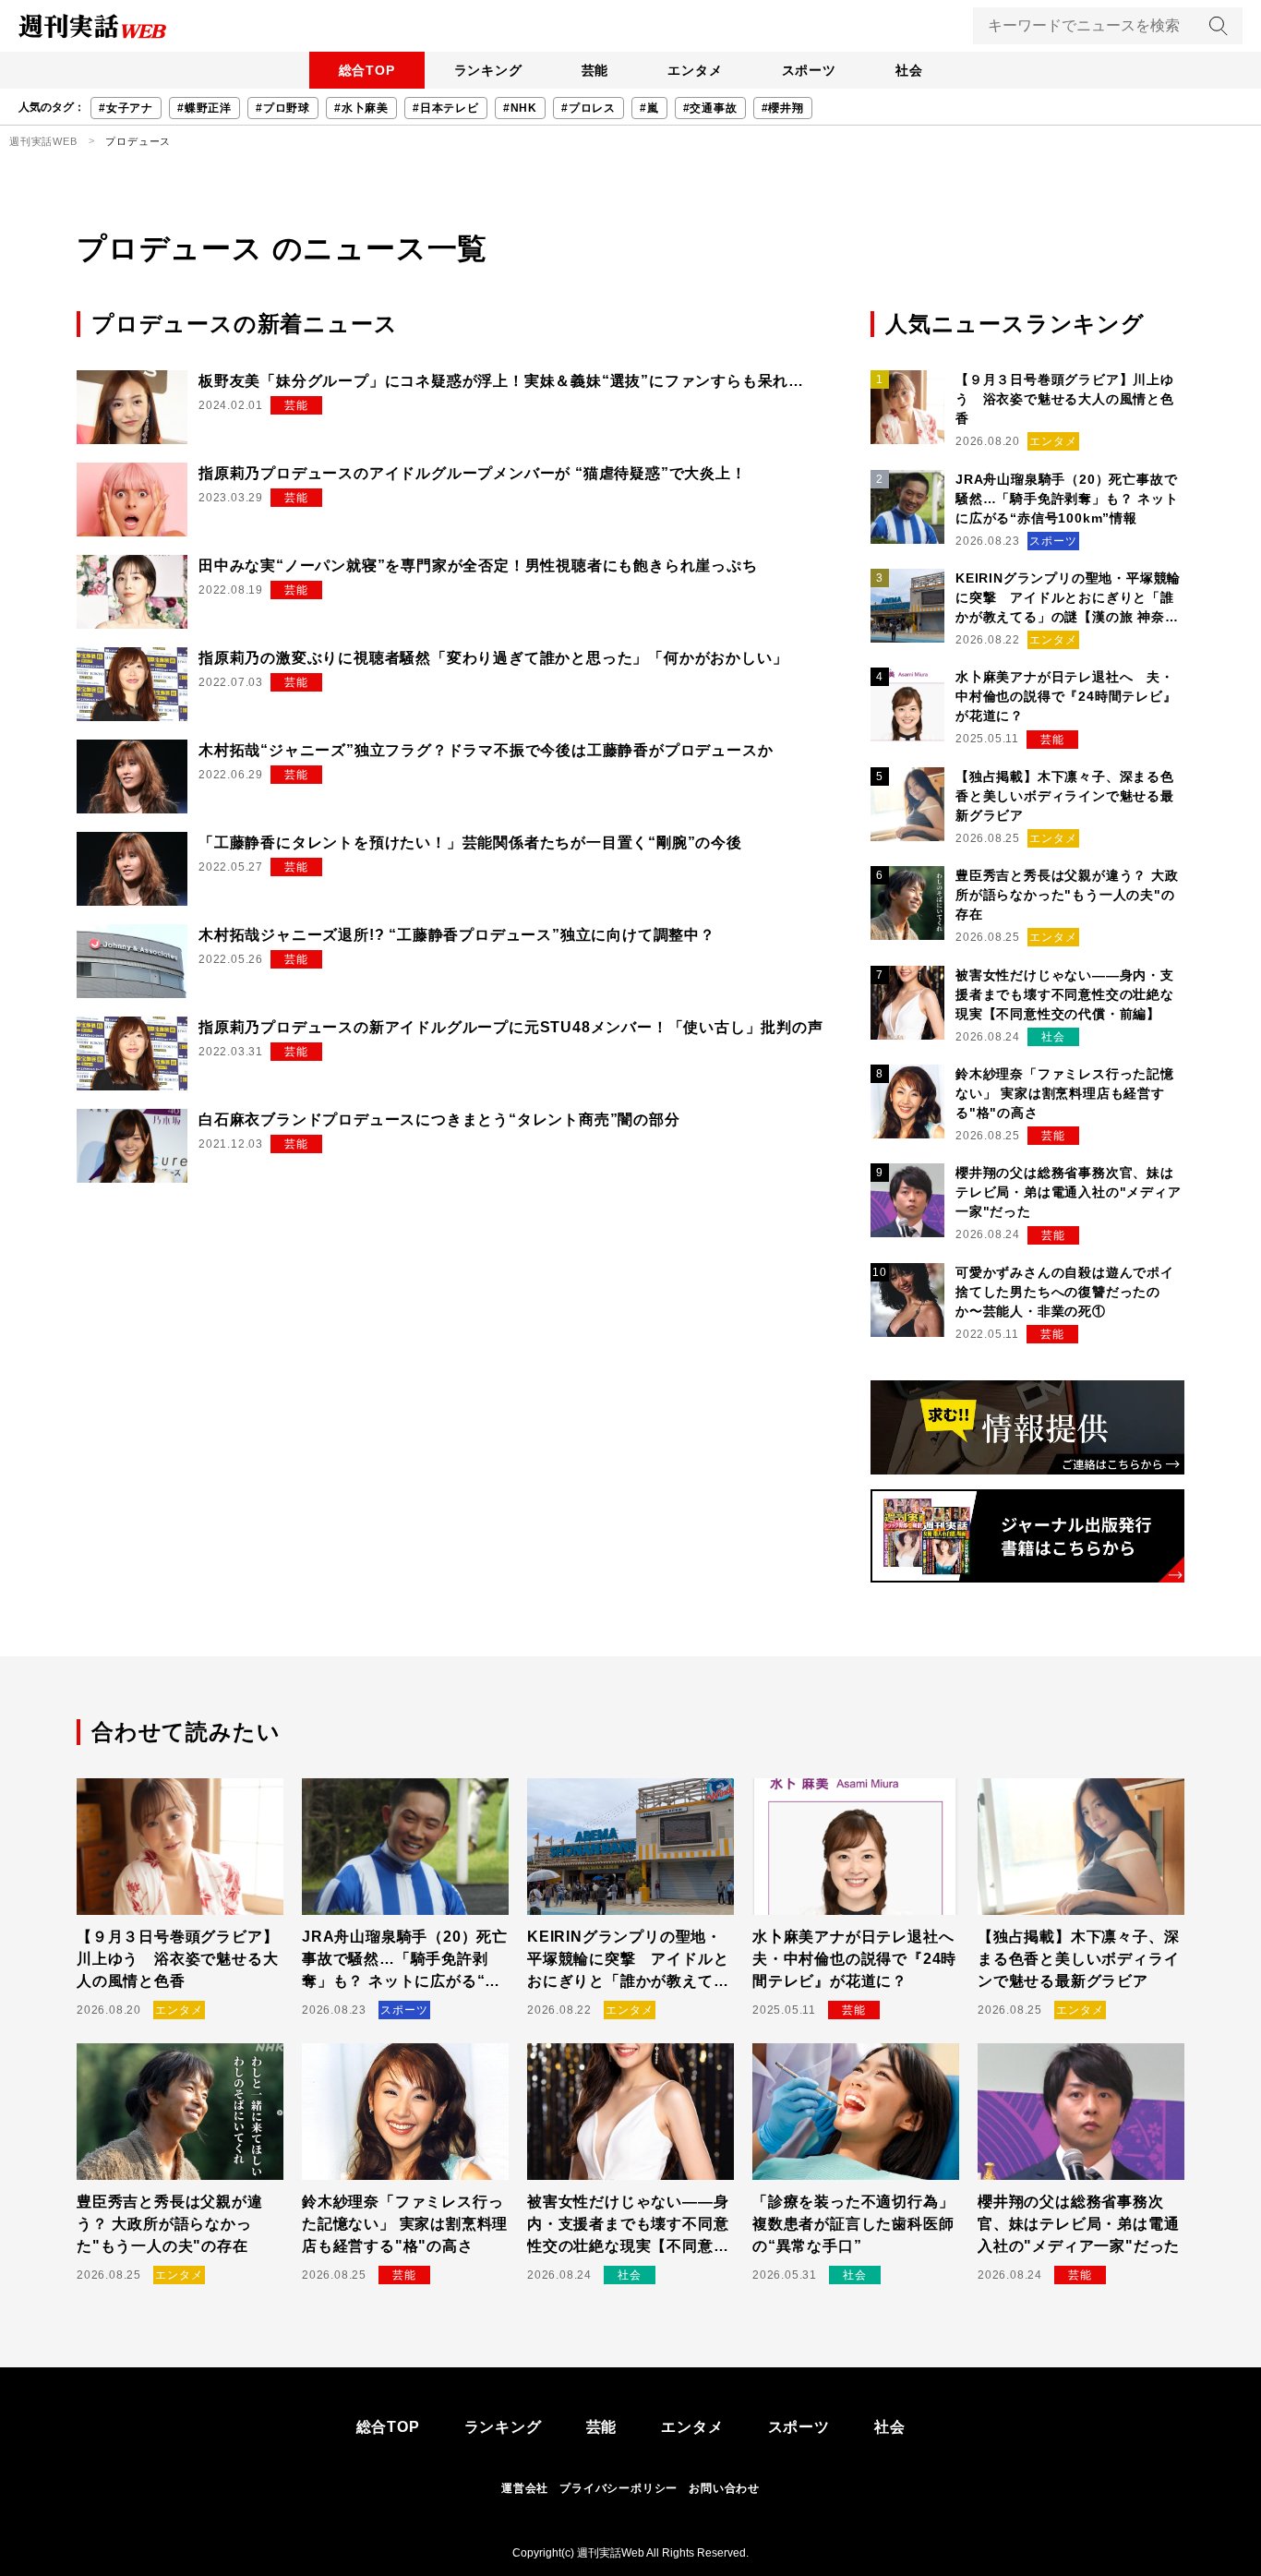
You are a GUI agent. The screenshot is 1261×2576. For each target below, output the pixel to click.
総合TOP (367, 70)
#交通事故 (710, 108)
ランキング (488, 70)
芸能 (595, 70)
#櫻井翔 (783, 108)
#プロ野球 (283, 108)
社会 (909, 70)
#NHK (520, 108)
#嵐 (649, 108)
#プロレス (588, 108)
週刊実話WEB (43, 141)
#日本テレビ (446, 108)
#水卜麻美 (361, 108)
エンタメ (695, 70)
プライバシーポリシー (618, 2488)
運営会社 (525, 2488)
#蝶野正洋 (204, 108)
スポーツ (809, 70)
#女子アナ (126, 108)
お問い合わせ (724, 2488)
